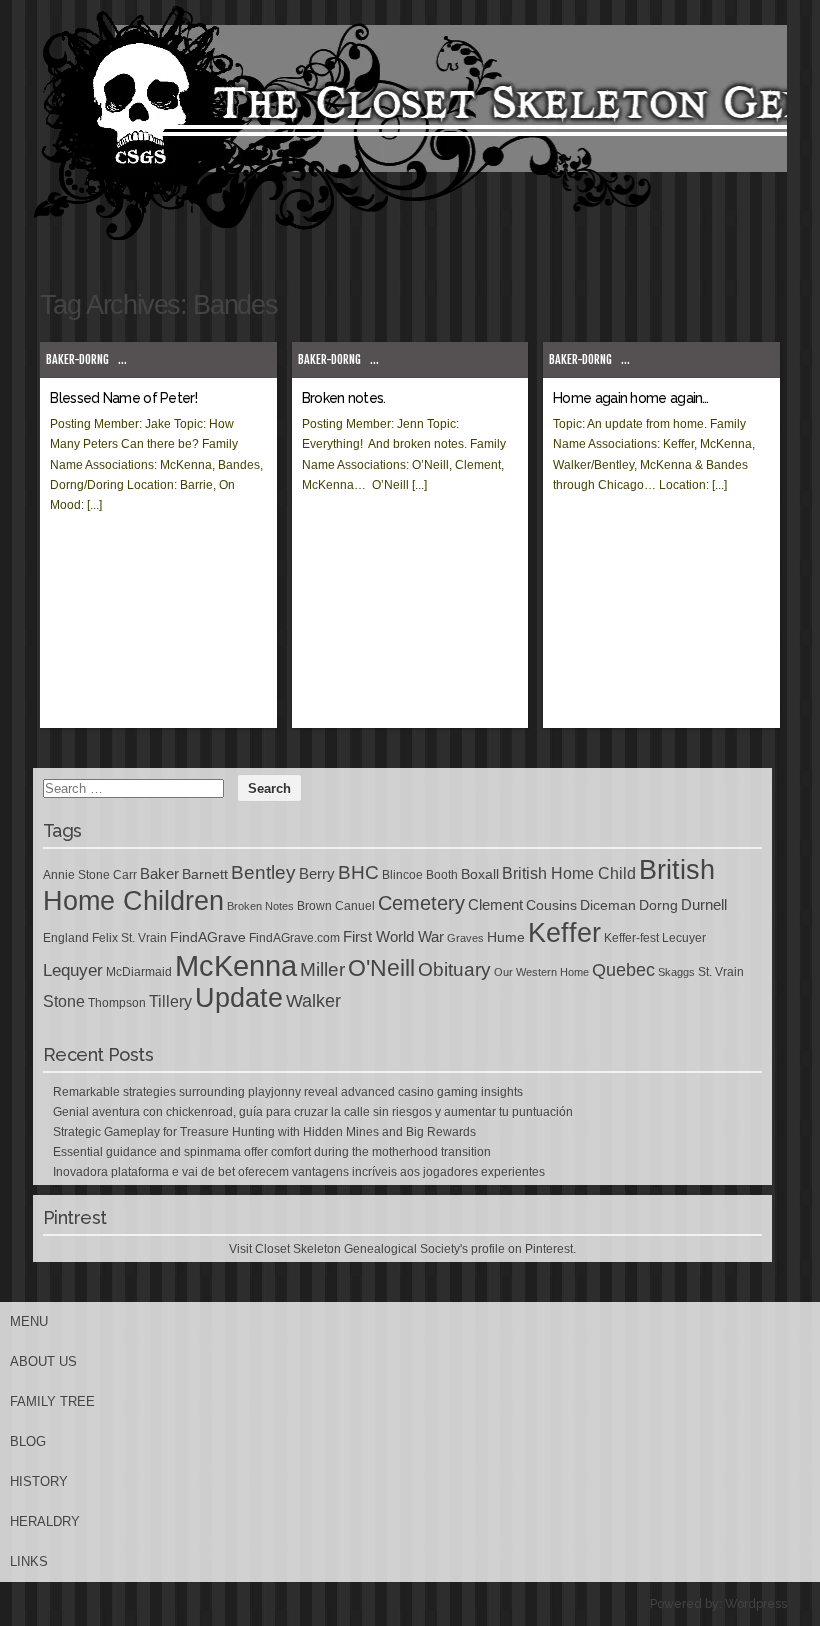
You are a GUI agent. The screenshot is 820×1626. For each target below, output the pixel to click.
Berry (317, 874)
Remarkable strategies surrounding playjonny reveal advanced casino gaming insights (288, 1092)
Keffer (564, 932)
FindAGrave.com (294, 938)
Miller (322, 969)
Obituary (454, 969)
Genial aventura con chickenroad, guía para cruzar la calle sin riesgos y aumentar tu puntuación (313, 1112)
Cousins (551, 905)
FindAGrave (208, 937)
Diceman (608, 905)
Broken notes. (344, 398)
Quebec (623, 970)
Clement (495, 905)
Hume (506, 937)
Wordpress (756, 1604)
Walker (313, 1001)
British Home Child (569, 873)
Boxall (480, 874)
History (39, 1481)
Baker (159, 874)
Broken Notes (260, 906)
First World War (393, 937)
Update (239, 998)
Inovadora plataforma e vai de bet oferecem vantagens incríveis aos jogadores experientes (299, 1172)
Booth (442, 875)
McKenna (236, 965)
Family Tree (52, 1401)
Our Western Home (541, 972)
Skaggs (676, 972)
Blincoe (402, 875)
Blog (28, 1441)
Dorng (658, 905)
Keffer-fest (631, 938)
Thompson (117, 1003)
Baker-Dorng (77, 359)
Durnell (704, 905)
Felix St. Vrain (129, 938)
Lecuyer (684, 938)
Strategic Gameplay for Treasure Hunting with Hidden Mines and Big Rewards (264, 1132)
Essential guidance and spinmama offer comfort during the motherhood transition (272, 1152)
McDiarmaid (139, 972)
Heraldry (45, 1521)
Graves (465, 938)
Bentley (263, 872)
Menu (29, 1321)
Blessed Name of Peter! (123, 398)
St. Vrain (721, 972)
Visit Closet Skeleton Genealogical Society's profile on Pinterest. (402, 1249)
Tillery (170, 1001)
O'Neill (381, 968)
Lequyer (73, 970)
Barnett (205, 874)
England (66, 938)
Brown (314, 906)
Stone (64, 1001)
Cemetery (421, 903)
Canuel (355, 906)
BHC (358, 872)
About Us (43, 1361)
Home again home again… (631, 398)
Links (29, 1561)
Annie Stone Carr (90, 875)
